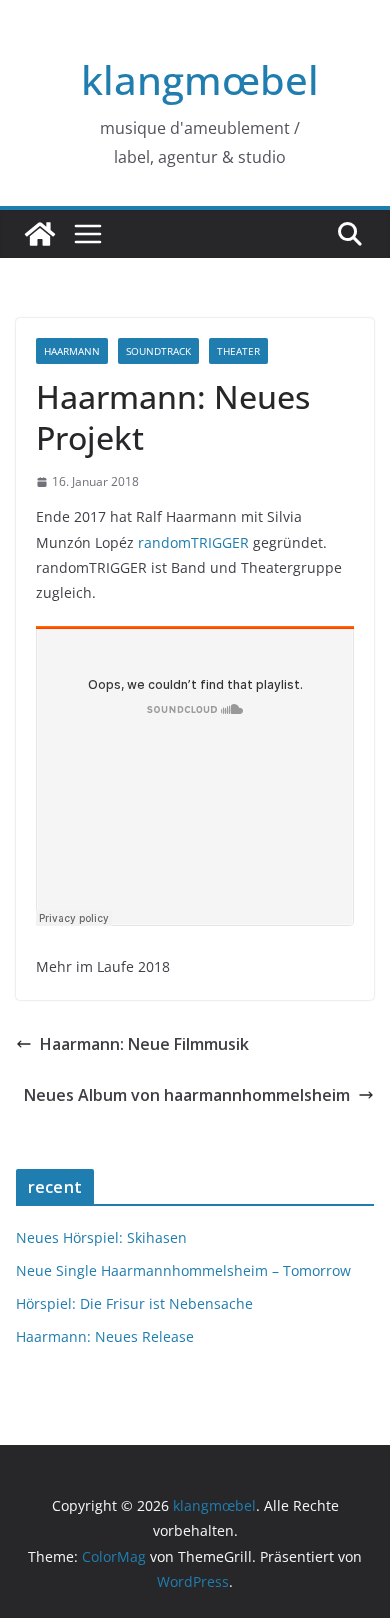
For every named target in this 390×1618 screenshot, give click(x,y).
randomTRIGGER (193, 542)
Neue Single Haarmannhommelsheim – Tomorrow (183, 1270)
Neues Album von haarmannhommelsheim (187, 1095)
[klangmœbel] (40, 234)
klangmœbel (200, 79)
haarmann (72, 351)
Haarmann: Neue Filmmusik (144, 1044)
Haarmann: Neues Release (105, 1336)
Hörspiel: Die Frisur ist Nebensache (134, 1303)
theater (238, 351)
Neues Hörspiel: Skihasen (101, 1237)
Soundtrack (158, 351)
